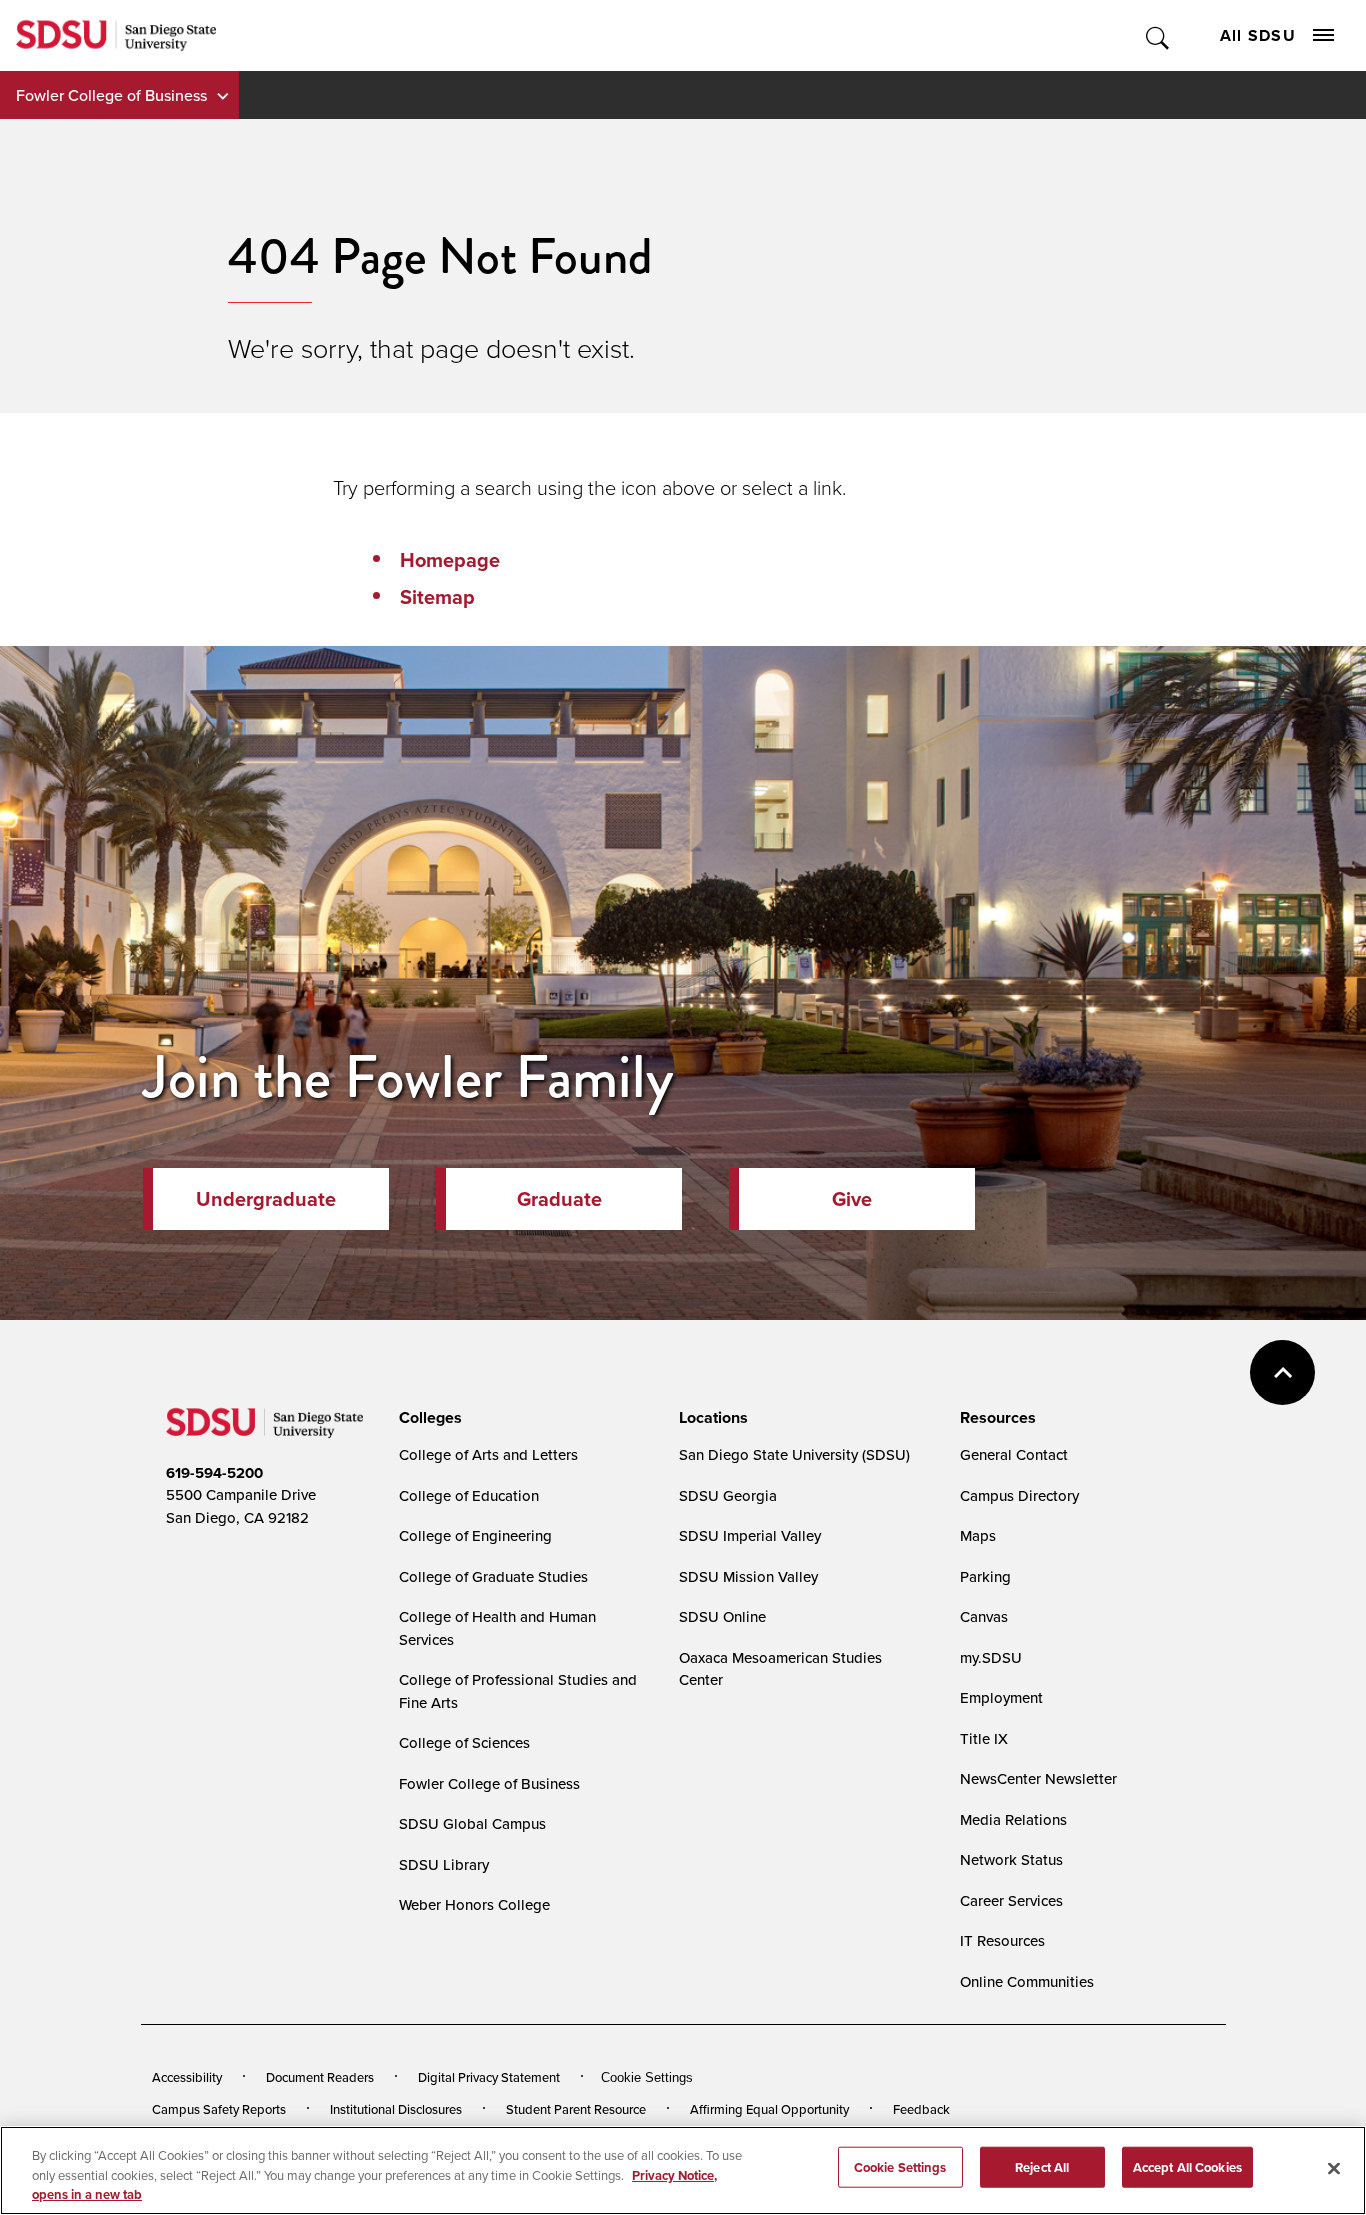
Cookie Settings (647, 2077)
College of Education (469, 1495)
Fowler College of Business (111, 95)
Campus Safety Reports (219, 2109)
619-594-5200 (214, 1473)
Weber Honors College (474, 1904)
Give (852, 1199)
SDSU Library (444, 1864)
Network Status (1011, 1859)
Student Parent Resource (576, 2109)
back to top (1282, 1372)
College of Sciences (464, 1742)
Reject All (1042, 2166)
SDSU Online (722, 1616)
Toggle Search (1158, 35)
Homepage (450, 560)
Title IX (984, 1738)
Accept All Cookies (1187, 2166)
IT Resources (1002, 1940)
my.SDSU (991, 1657)
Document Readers (320, 2077)
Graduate (559, 1199)
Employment (1001, 1697)
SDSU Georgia (728, 1495)
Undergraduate (266, 1199)
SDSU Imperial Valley (750, 1535)
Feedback (921, 2109)
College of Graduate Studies (493, 1576)
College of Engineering (475, 1535)
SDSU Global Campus (472, 1823)
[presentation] (427, 1418)
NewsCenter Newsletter (1038, 1778)
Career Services (1011, 1900)
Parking (985, 1576)
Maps (978, 1535)
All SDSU (1258, 35)
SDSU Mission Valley (748, 1576)
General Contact (1014, 1454)
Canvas (984, 1616)
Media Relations (1013, 1819)
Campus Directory (1019, 1495)
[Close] (1334, 2168)
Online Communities (1027, 1981)
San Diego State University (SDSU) (794, 1454)
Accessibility (187, 2077)
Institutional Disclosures (396, 2109)
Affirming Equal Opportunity (769, 2109)
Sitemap (437, 597)
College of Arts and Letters (488, 1454)
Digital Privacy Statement (489, 2077)
